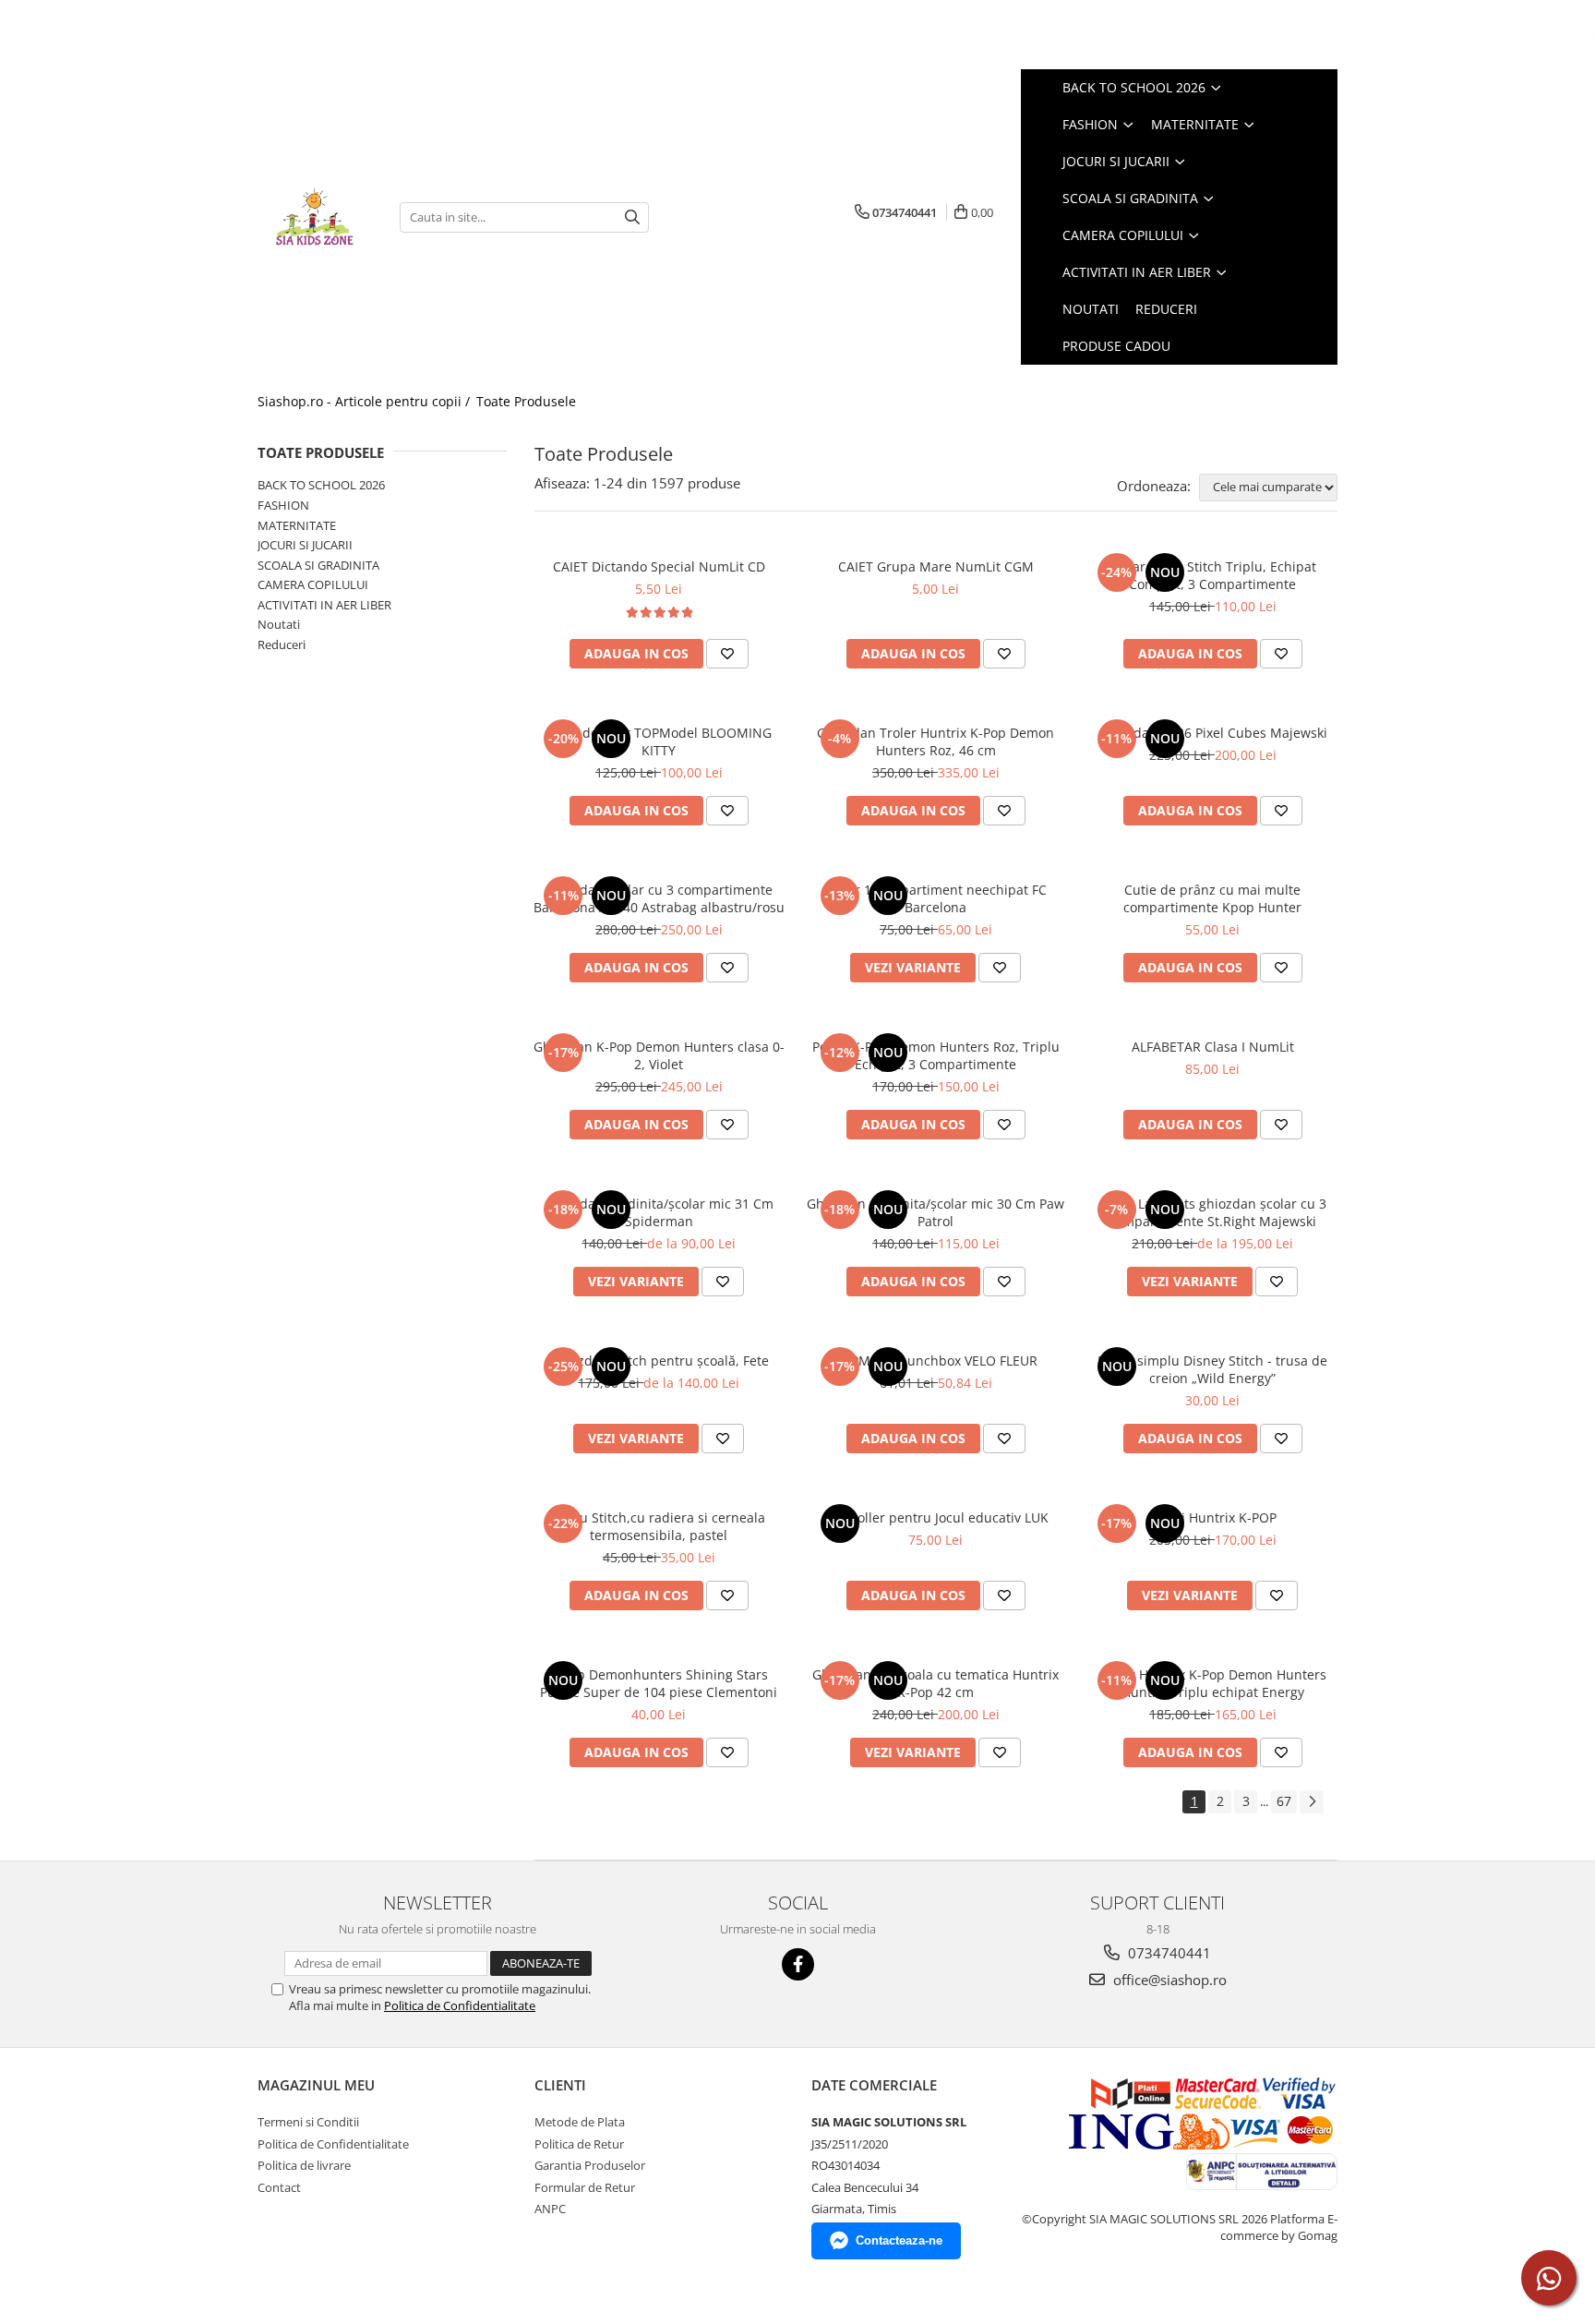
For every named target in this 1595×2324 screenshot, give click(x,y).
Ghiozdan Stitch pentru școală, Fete (659, 1361)
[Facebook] (798, 1964)
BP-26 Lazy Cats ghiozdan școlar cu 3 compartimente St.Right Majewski (1213, 1212)
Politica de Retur (579, 2144)
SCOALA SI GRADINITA (318, 565)
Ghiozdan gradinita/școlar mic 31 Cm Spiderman (659, 1212)
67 (1284, 1801)
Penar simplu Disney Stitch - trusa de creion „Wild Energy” (1212, 1369)
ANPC (550, 2209)
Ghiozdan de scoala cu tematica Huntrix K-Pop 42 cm (935, 1683)
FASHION (283, 505)
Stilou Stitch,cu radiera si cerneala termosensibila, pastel (659, 1526)
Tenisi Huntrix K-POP (1212, 1517)
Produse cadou (1116, 346)
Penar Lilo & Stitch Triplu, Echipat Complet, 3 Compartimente (1213, 575)
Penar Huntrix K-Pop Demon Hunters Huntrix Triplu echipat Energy (1213, 1683)
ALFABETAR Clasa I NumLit (1213, 1047)
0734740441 (1168, 1953)
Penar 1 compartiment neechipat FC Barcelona (935, 898)
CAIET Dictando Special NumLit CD (659, 566)
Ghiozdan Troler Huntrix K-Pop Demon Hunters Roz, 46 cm (935, 741)
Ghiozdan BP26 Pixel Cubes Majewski (1213, 733)
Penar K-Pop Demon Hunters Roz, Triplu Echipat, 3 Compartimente (936, 1055)
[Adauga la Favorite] (727, 654)
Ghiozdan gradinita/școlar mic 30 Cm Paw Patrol (935, 1212)
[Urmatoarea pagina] (1312, 1802)
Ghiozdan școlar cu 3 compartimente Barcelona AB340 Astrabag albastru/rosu (659, 898)
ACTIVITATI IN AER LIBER (324, 605)
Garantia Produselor (590, 2165)
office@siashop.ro (1168, 1980)
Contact (279, 2187)
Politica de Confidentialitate (460, 2005)
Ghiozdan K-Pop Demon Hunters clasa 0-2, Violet (659, 1055)
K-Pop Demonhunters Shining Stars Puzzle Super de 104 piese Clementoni (659, 1683)
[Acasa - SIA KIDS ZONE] (315, 217)
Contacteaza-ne (899, 2240)
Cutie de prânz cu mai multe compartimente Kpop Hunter (1212, 898)
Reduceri (282, 644)
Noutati (279, 624)
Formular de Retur (585, 2187)
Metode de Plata (580, 2122)
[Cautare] (632, 217)
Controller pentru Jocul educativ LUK (936, 1517)
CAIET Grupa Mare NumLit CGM (936, 566)
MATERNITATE (297, 525)
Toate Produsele (526, 401)
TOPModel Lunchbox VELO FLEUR (935, 1361)
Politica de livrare (304, 2165)
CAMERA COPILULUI (313, 584)
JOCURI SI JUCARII (305, 545)
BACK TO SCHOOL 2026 (321, 485)
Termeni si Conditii (308, 2122)
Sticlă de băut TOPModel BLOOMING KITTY (659, 741)
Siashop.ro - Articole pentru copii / (366, 401)
